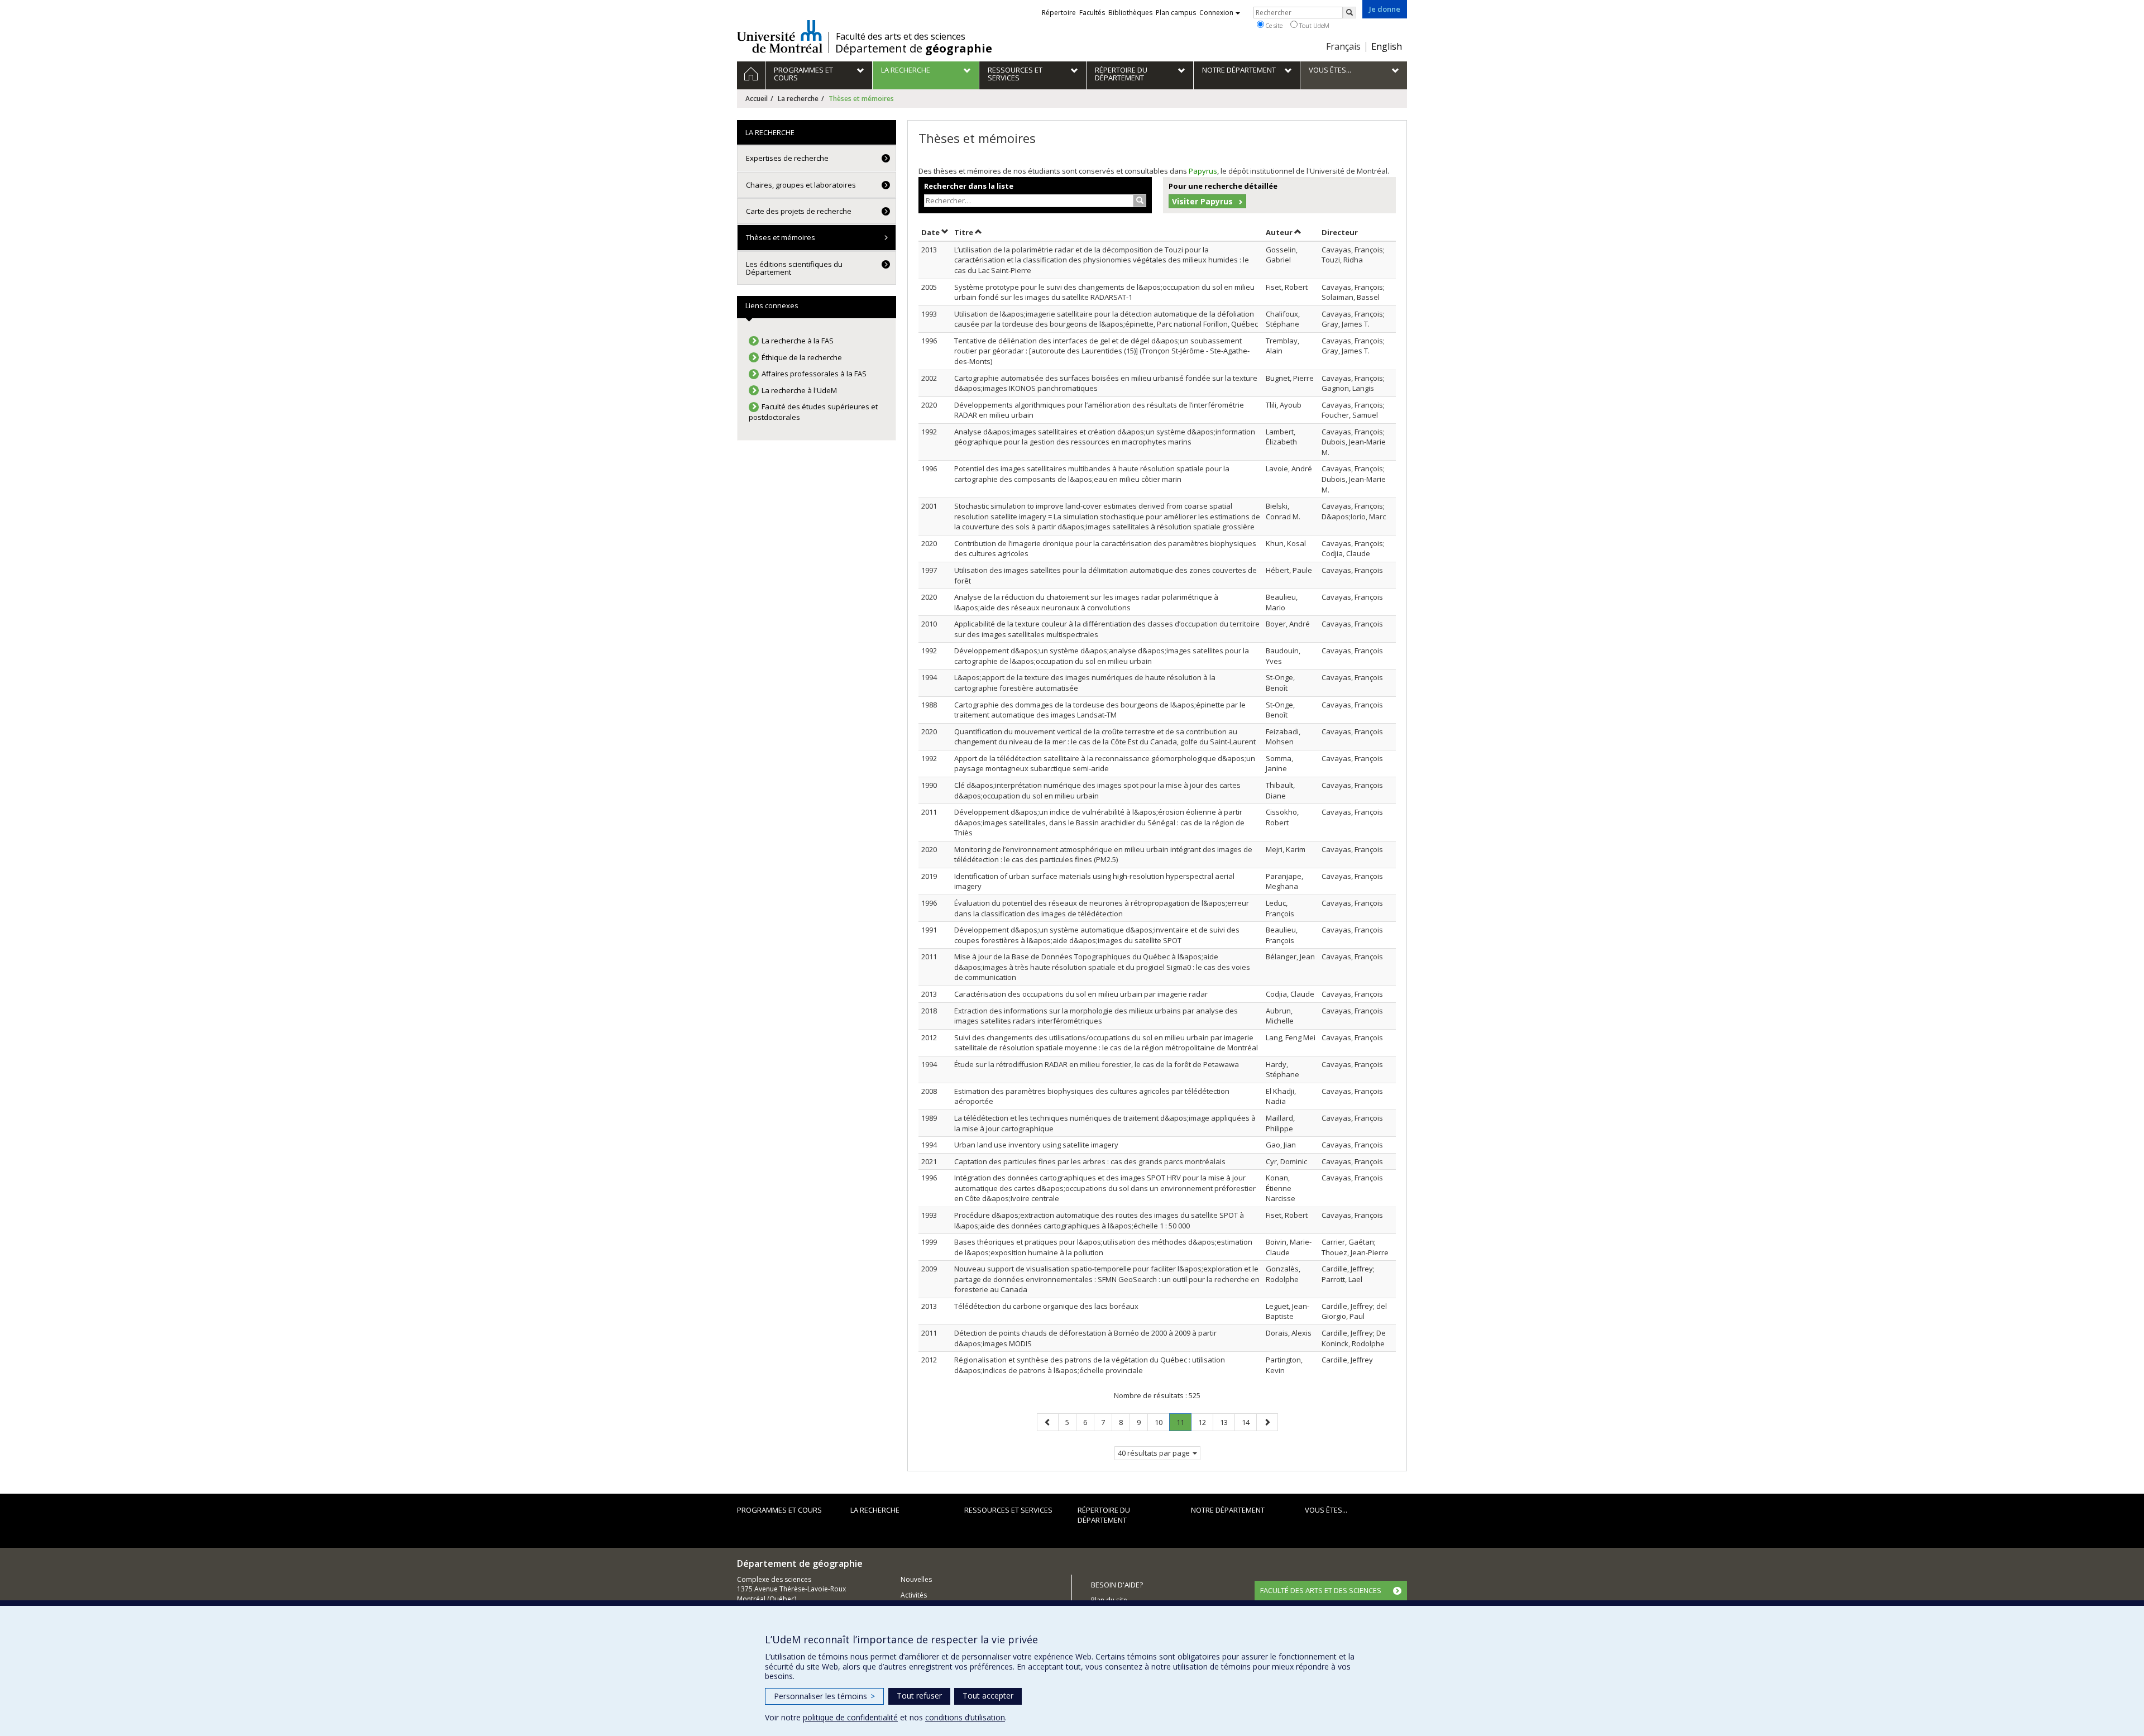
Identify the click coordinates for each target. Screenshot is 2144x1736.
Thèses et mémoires (781, 237)
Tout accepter (988, 1696)
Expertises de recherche (787, 158)
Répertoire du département (1104, 1515)
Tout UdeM (1313, 25)
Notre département (1228, 1510)
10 (1162, 1422)
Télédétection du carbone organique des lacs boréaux (1046, 1306)
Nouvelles (916, 1579)
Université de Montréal (780, 36)
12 (1205, 1422)
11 (1184, 1424)
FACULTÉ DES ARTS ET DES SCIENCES (1321, 1590)
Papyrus (1203, 171)
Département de (914, 49)
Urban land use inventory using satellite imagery (1036, 1145)
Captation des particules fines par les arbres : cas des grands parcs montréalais (1090, 1161)
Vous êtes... (1326, 1510)
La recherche (798, 99)
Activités (914, 1595)
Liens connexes (772, 305)
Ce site (1273, 25)
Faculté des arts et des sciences (901, 36)
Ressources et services (1008, 1510)
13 (1227, 1422)
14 (1249, 1422)
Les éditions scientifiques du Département (794, 268)
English (1387, 46)
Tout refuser (919, 1696)
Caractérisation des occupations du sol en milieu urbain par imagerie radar (1081, 994)
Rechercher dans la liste (969, 186)
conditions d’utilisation (965, 1717)
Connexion (1216, 13)
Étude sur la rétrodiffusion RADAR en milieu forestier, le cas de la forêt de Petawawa (1097, 1064)
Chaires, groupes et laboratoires (801, 185)
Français (1343, 46)
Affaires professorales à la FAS (814, 374)
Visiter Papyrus (1202, 201)
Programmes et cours (779, 1510)
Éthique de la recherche (802, 357)
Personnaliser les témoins (824, 1696)
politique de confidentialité (850, 1717)
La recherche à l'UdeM (799, 390)
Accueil (757, 99)
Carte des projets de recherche (799, 211)
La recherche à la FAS (798, 341)
